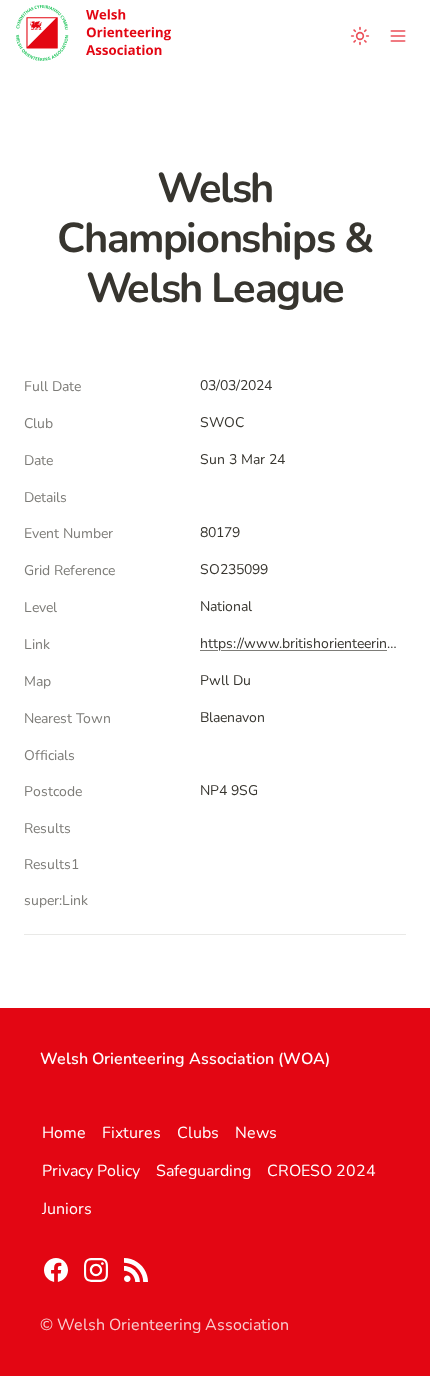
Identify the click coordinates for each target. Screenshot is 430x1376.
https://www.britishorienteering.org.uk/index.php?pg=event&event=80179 (299, 643)
